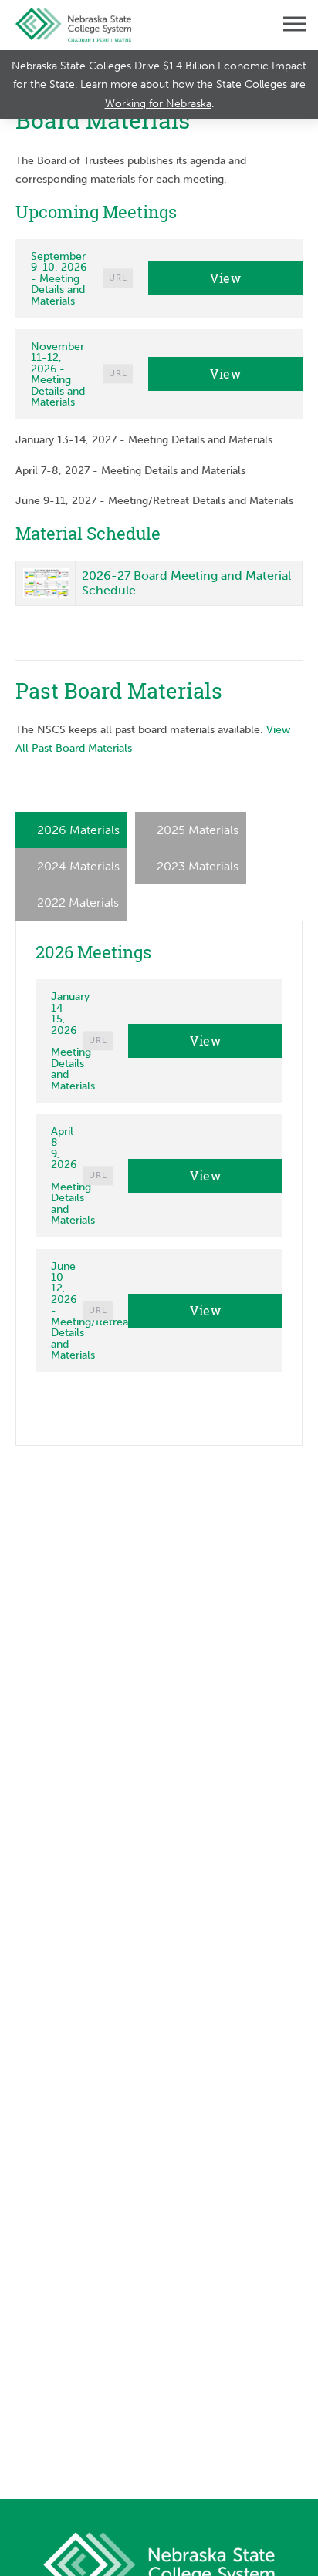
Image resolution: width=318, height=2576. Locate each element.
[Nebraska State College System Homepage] (73, 25)
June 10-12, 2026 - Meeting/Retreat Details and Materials (91, 1310)
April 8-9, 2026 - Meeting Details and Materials (73, 1175)
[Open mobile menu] (283, 25)
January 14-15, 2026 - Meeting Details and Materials (73, 1041)
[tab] (71, 830)
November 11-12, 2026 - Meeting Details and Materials (58, 374)
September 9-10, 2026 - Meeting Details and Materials (59, 278)
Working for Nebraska (158, 103)
